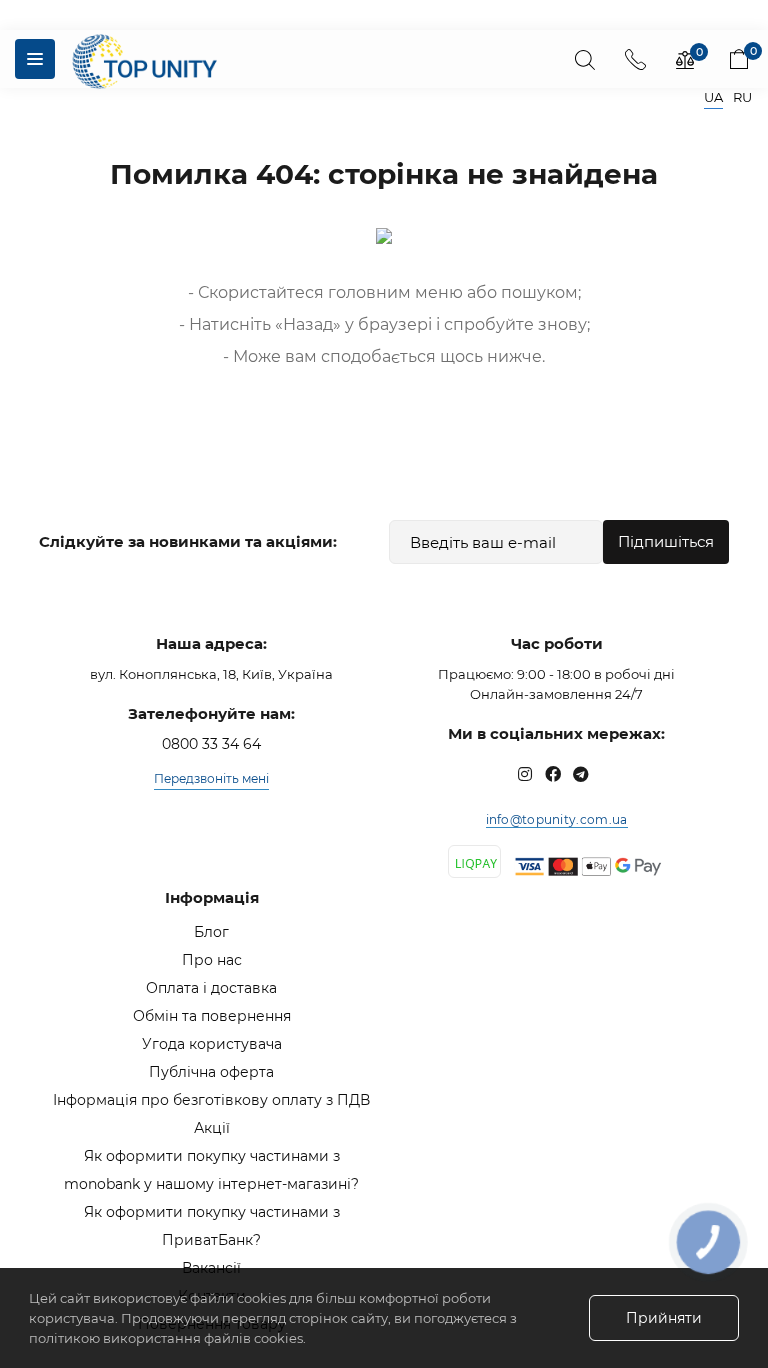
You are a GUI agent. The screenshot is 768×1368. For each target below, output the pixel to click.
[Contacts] (635, 59)
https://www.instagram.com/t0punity (525, 774)
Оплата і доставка (211, 988)
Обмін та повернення (212, 1016)
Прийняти (664, 1318)
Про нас (212, 960)
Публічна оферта (211, 1072)
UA (713, 97)
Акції (212, 1128)
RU (742, 97)
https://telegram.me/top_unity (581, 774)
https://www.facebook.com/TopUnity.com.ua (553, 774)
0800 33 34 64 (211, 744)
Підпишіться (666, 541)
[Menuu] (35, 59)
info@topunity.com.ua (557, 819)
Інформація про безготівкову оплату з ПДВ (211, 1100)
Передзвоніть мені (211, 778)
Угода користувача (212, 1044)
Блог (211, 932)
